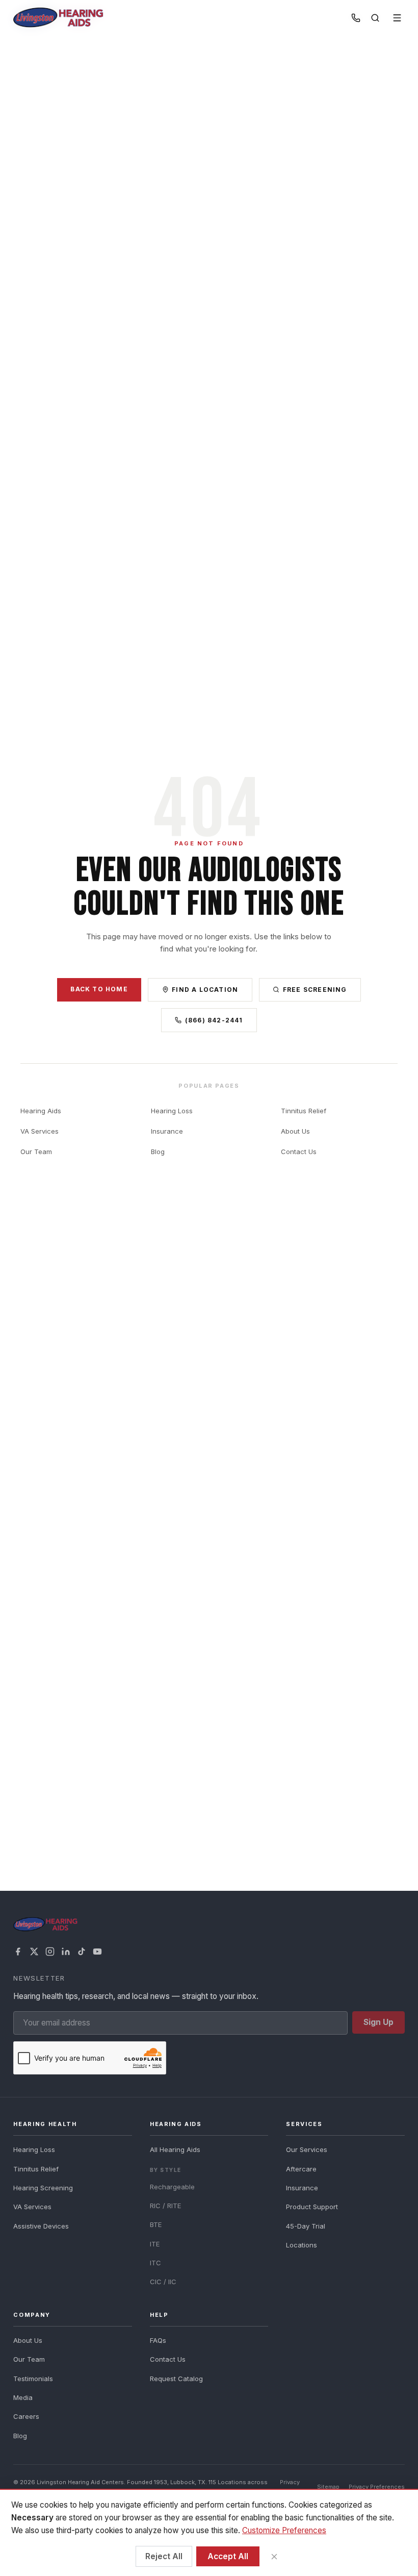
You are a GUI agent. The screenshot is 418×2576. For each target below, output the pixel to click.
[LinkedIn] (66, 1952)
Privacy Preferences (377, 2487)
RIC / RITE (165, 2206)
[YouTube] (97, 1952)
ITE (155, 2244)
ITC (155, 2263)
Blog (158, 1152)
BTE (156, 2224)
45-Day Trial (306, 2226)
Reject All (164, 2556)
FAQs (158, 2340)
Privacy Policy (290, 2486)
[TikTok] (82, 1952)
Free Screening (315, 990)
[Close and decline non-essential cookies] (274, 2556)
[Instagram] (50, 1952)
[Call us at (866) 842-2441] (356, 18)
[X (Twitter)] (34, 1952)
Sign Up (378, 2022)
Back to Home (99, 989)
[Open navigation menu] (397, 18)
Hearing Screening (43, 2188)
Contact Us (299, 1152)
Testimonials (33, 2379)
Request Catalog (176, 2379)
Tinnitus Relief (304, 1111)
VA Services (40, 1131)
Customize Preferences (284, 2530)
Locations (302, 2245)
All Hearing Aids (175, 2149)
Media (23, 2397)
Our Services (307, 2149)
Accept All (228, 2556)
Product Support (312, 2207)
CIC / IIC (163, 2282)
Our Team (36, 1152)
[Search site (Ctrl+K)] (375, 18)
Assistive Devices (41, 2226)
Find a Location (205, 990)
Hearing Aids (41, 1111)
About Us (295, 1131)
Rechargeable (172, 2187)
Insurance (167, 1131)
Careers (26, 2416)
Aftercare (301, 2169)
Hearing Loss (172, 1111)
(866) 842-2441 (214, 1020)
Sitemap (328, 2487)
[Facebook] (18, 1952)
